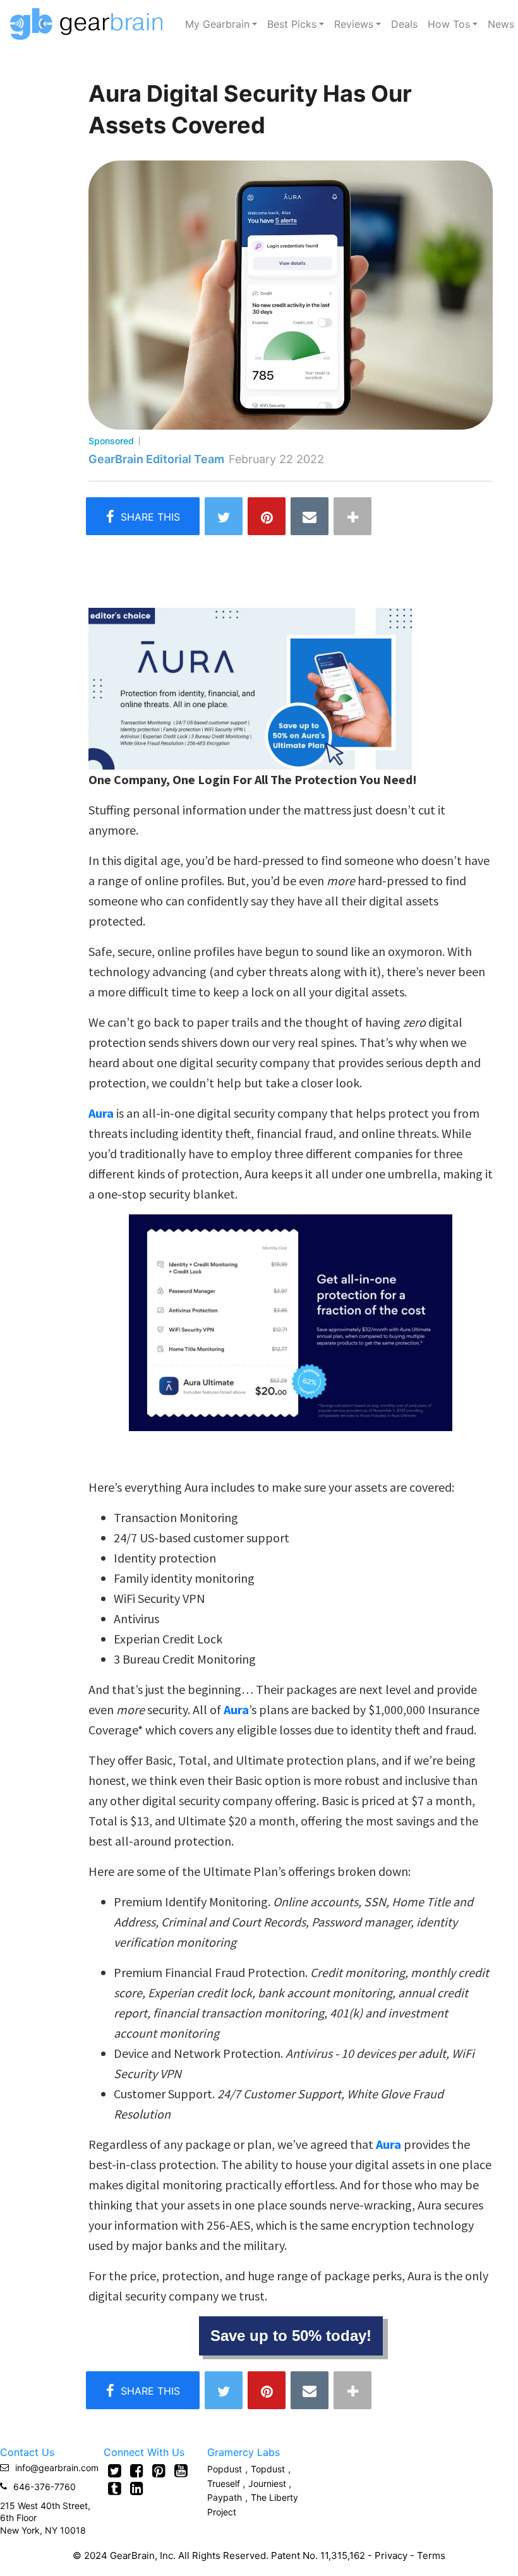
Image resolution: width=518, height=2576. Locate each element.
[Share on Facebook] (143, 516)
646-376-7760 (45, 2487)
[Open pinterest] (159, 2470)
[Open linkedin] (137, 2488)
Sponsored (111, 441)
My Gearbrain (217, 24)
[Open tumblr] (115, 2488)
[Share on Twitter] (224, 516)
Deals (404, 24)
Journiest (268, 2483)
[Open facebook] (137, 2470)
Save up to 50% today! (291, 2336)
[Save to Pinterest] (267, 516)
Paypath (225, 2497)
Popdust (225, 2469)
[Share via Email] (310, 516)
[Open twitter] (115, 2470)
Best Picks (292, 24)
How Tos (449, 24)
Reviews (354, 24)
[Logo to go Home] (90, 24)
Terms (431, 2555)
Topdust (268, 2469)
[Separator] (352, 516)
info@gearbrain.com (57, 2468)
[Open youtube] (181, 2470)
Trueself (225, 2483)
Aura (236, 1709)
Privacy (391, 2555)
